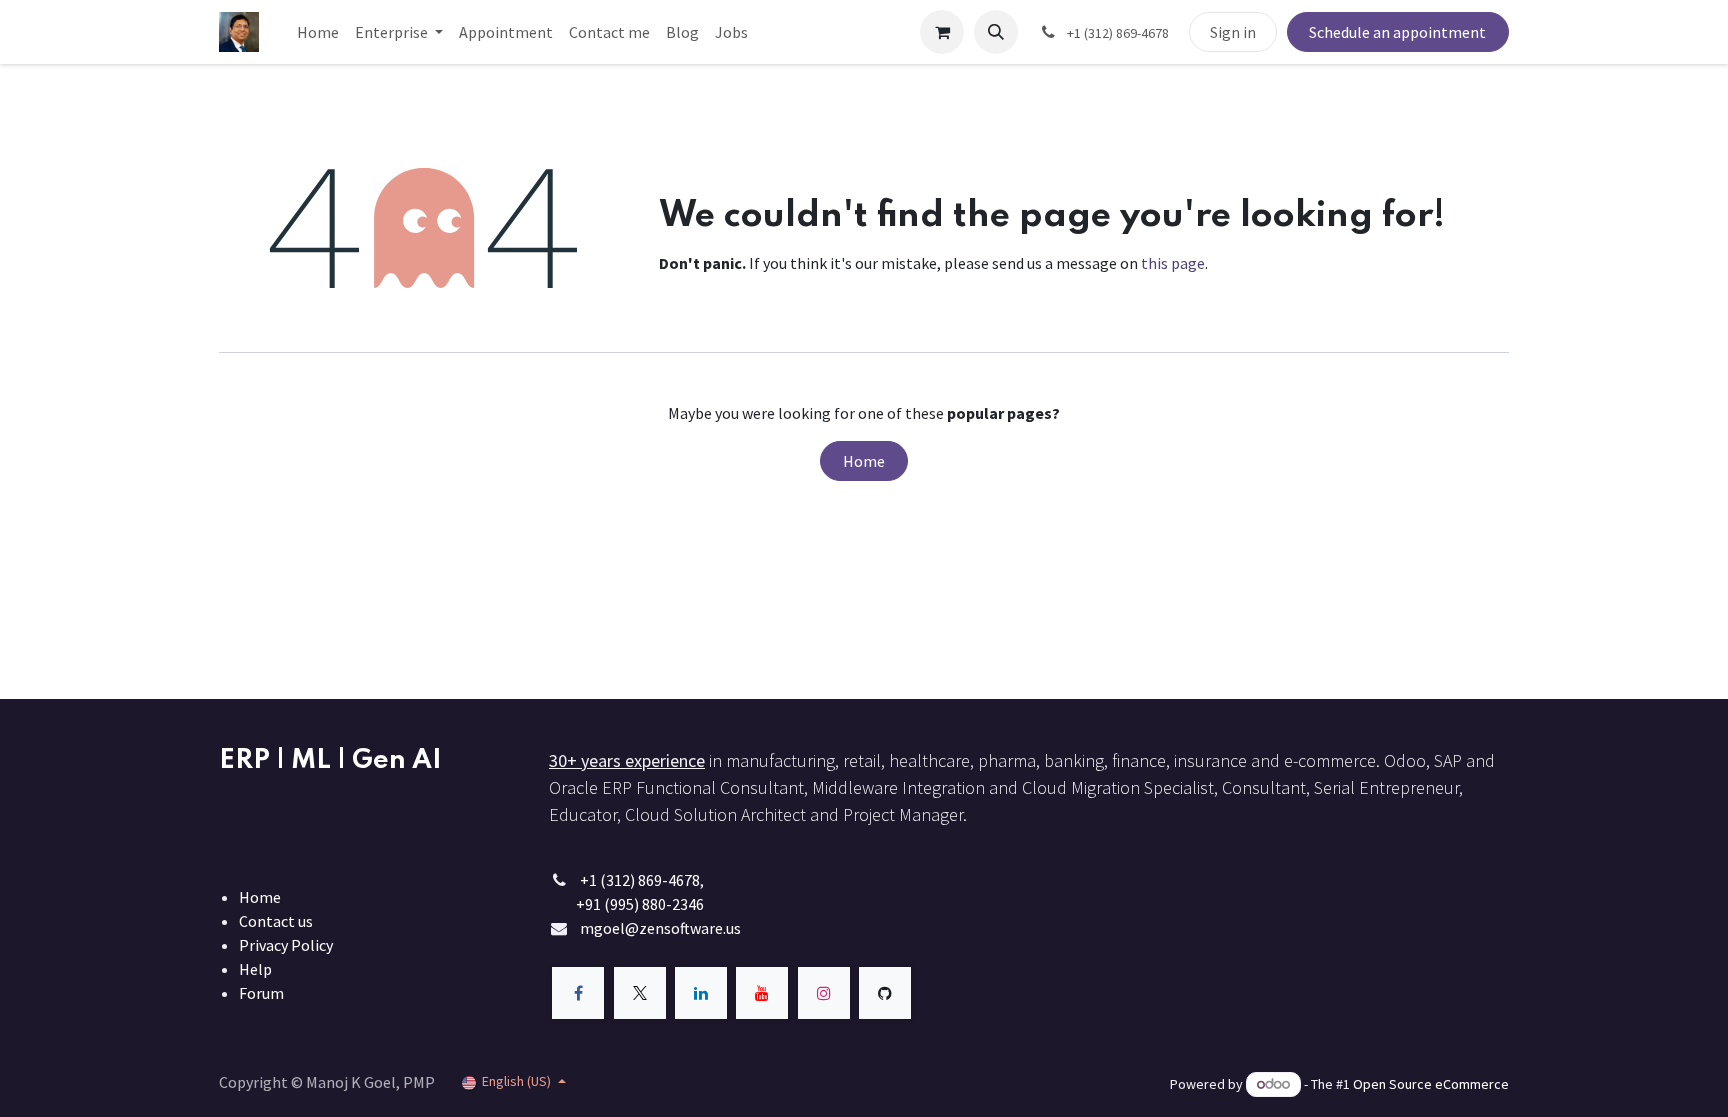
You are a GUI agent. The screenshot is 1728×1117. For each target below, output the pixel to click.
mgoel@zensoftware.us (660, 928)
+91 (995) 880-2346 (640, 904)
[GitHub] (885, 993)
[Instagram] (824, 993)
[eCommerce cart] (942, 32)
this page (1173, 263)
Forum (261, 993)
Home (864, 461)
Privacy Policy (286, 945)
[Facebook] (578, 993)
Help (255, 969)
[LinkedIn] (701, 993)
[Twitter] (640, 993)
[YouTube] (762, 993)
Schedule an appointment (1397, 32)
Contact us (276, 921)
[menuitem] (318, 32)
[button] (996, 32)
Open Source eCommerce (1431, 1084)
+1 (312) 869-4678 (640, 880)
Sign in (1233, 32)
